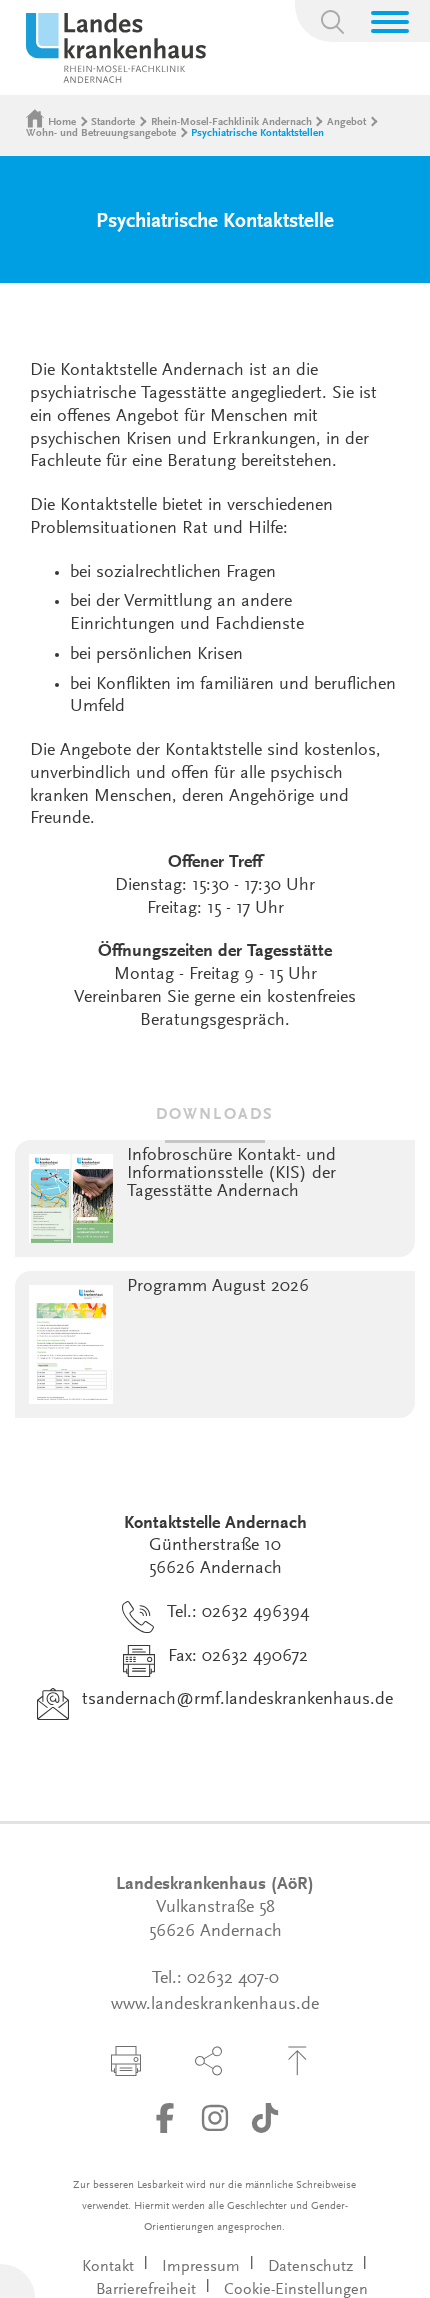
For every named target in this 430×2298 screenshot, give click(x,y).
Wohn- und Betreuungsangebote (101, 133)
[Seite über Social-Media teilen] (209, 2061)
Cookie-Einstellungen (296, 2290)
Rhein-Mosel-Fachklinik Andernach (231, 122)
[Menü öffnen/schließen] (390, 22)
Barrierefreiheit (146, 2290)
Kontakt (108, 2267)
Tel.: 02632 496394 (238, 1613)
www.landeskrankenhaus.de (215, 2005)
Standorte (113, 122)
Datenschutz (310, 2267)
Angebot (346, 122)
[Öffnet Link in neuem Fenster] (165, 2118)
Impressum (201, 2267)
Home (62, 122)
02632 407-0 (233, 1979)
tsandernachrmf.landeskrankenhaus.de (237, 1700)
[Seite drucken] (126, 2061)
